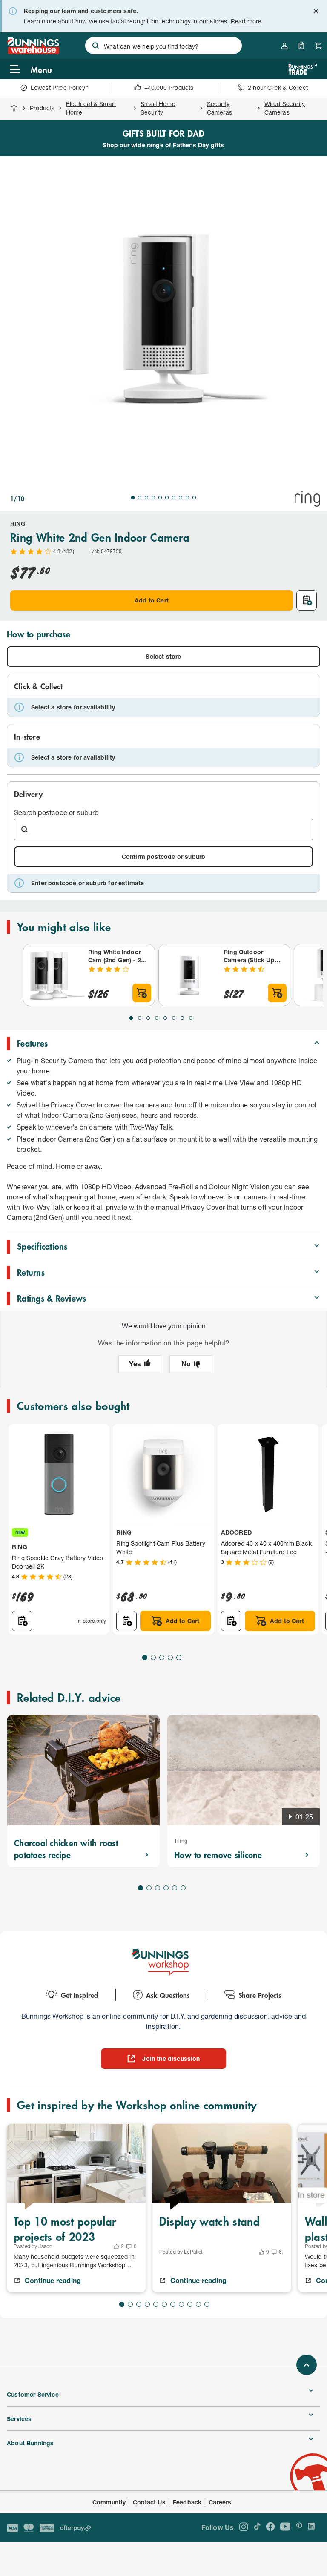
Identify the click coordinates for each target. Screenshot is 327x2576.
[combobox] (163, 46)
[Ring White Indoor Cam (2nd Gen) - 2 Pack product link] (54, 975)
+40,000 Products (169, 87)
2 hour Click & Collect (278, 87)
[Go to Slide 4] (153, 498)
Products (42, 108)
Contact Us (149, 2502)
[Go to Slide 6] (167, 498)
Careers (220, 2502)
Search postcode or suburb (56, 812)
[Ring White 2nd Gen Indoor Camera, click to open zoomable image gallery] (163, 320)
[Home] (14, 108)
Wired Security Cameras (285, 108)
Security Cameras (219, 108)
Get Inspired (79, 1995)
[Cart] (318, 46)
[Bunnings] (33, 51)
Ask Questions (168, 1995)
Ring (18, 524)
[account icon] (284, 46)
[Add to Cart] (142, 993)
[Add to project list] (307, 600)
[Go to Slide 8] (181, 498)
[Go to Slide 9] (187, 498)
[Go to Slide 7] (174, 498)
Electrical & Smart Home (91, 108)
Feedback (187, 2502)
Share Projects (260, 1995)
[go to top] (307, 2365)
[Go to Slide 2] (140, 498)
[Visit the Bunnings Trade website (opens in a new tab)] (303, 69)
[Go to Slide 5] (160, 498)
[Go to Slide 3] (146, 498)
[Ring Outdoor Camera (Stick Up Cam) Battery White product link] (189, 975)
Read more (246, 21)
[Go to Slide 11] (207, 2304)
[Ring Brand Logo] (307, 499)
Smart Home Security (158, 108)
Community (109, 2502)
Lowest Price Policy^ (60, 87)
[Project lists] (301, 46)
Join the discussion (171, 2058)
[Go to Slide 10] (194, 498)
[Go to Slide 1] (133, 498)
